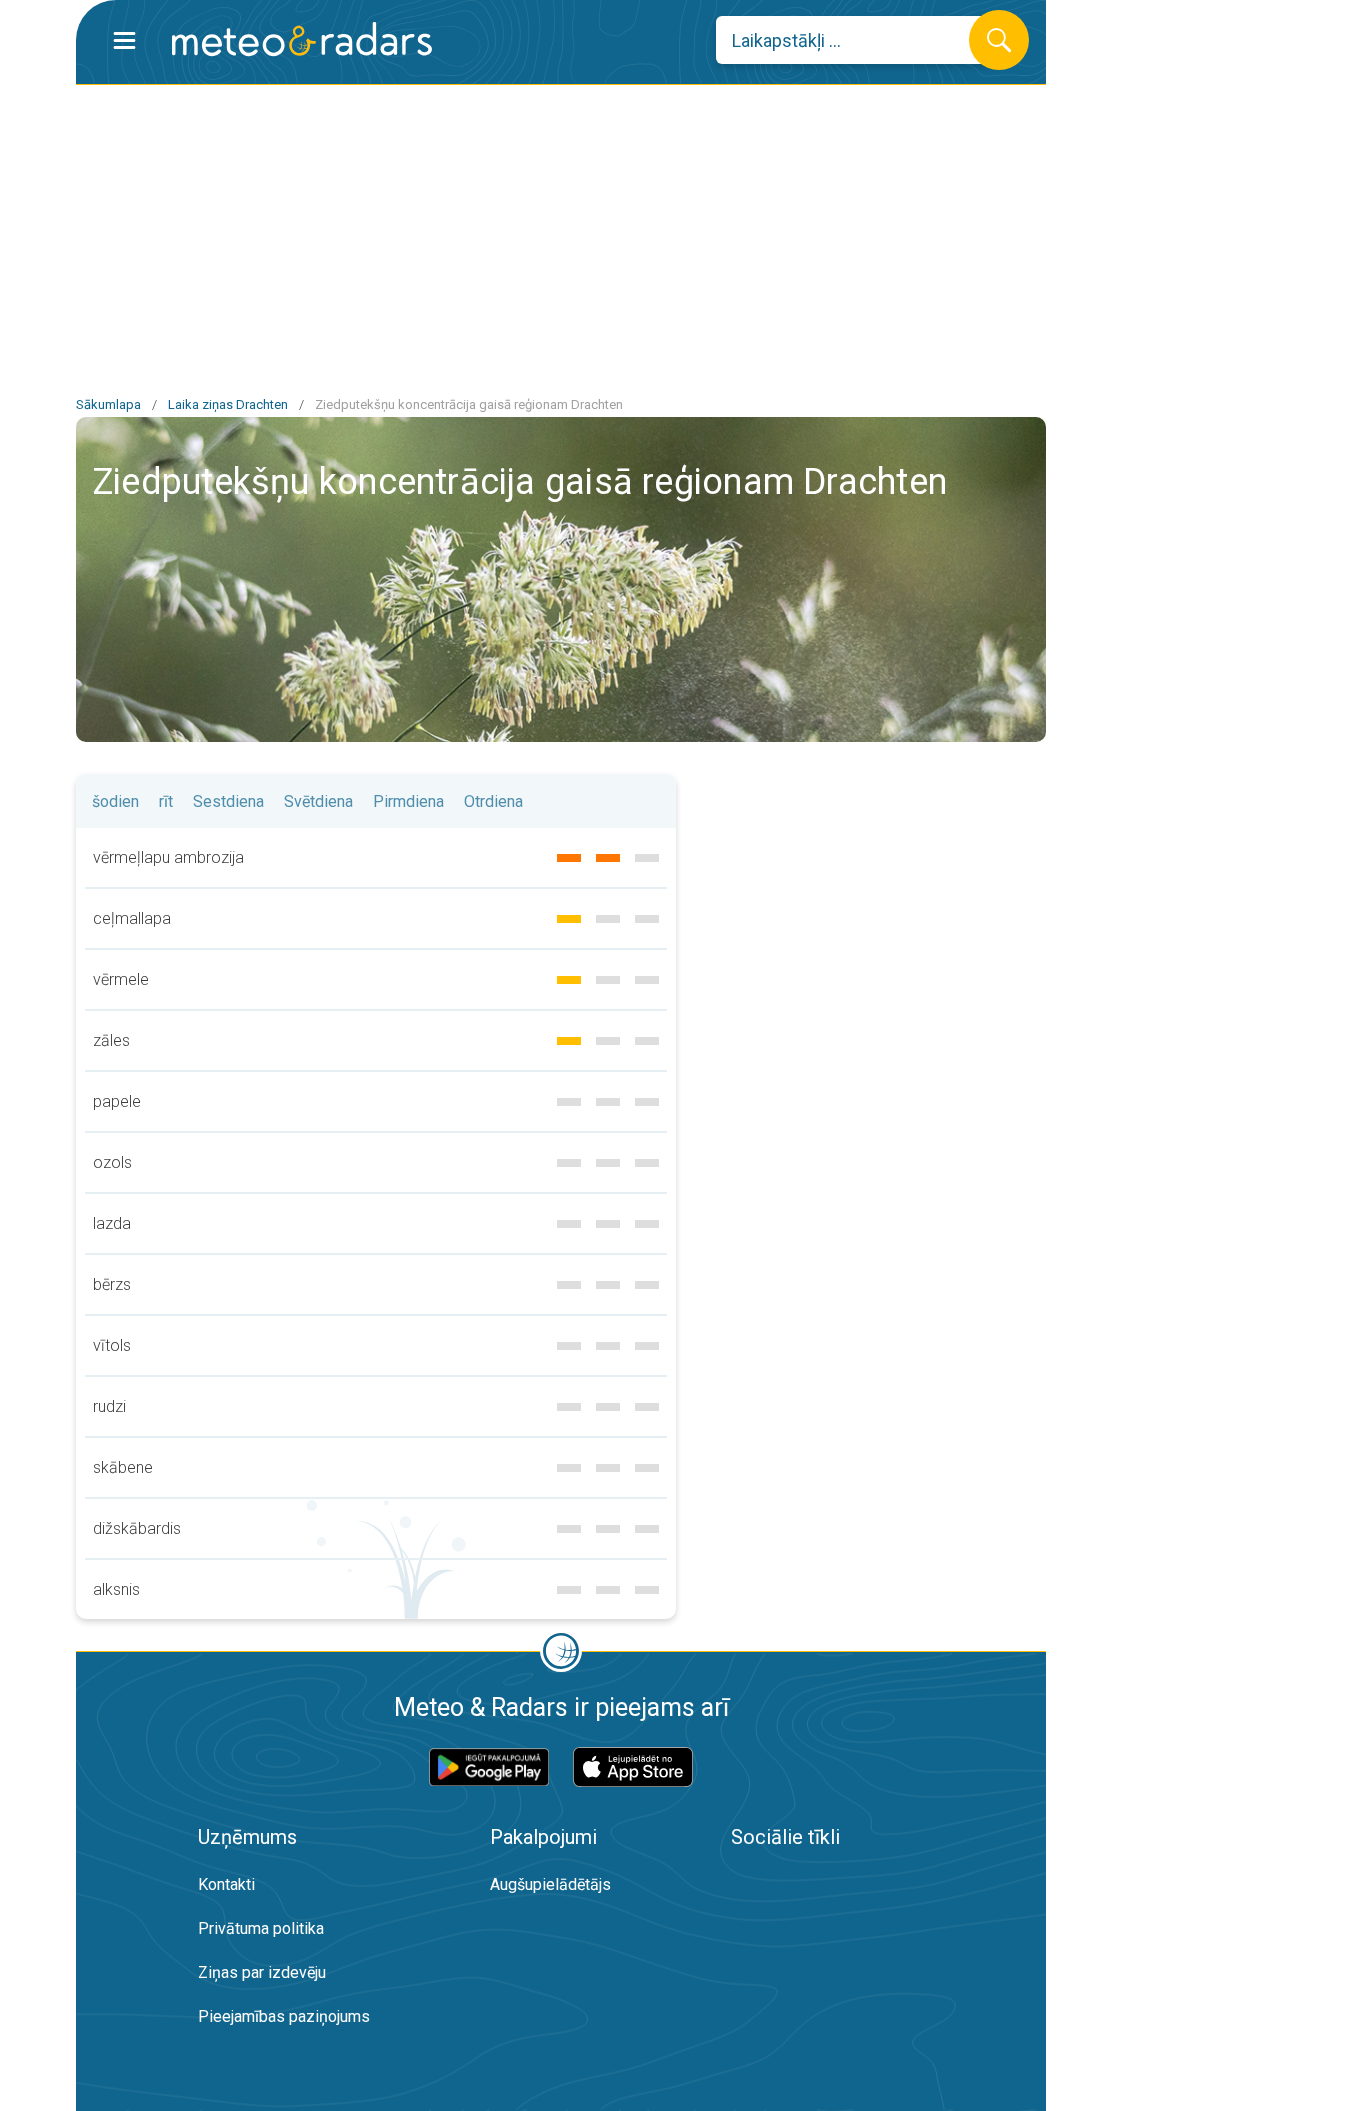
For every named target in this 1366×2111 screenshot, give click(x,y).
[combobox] (857, 40)
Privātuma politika (261, 1928)
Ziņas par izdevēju (262, 1972)
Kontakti (226, 1884)
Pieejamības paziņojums (284, 2016)
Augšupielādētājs (550, 1884)
